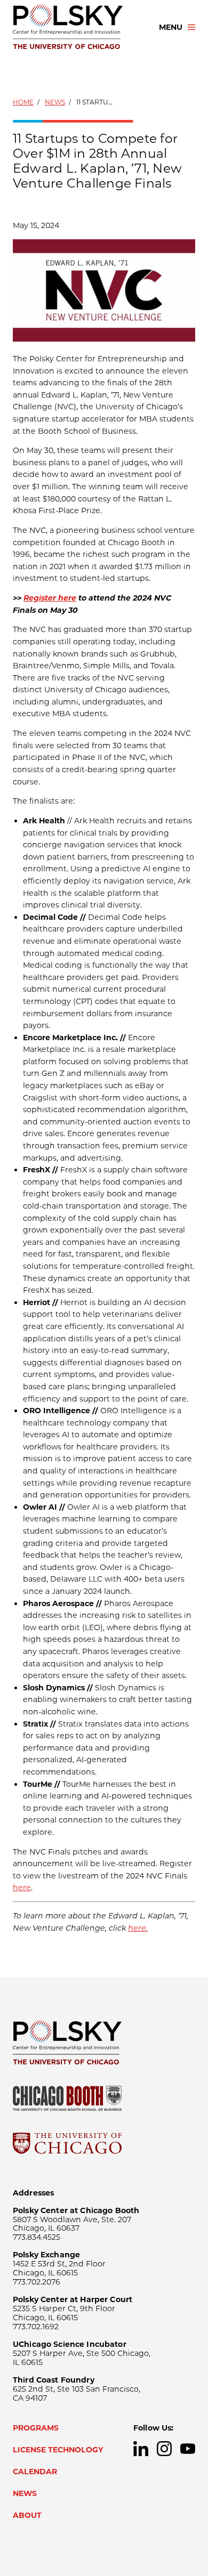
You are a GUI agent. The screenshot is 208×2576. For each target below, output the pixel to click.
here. (138, 1928)
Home (23, 102)
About (27, 2515)
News (55, 102)
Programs (36, 2428)
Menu (171, 27)
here (22, 1888)
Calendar (35, 2472)
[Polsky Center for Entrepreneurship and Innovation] (76, 27)
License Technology (58, 2450)
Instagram (164, 2449)
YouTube (188, 2449)
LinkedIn (141, 2449)
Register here (50, 598)
